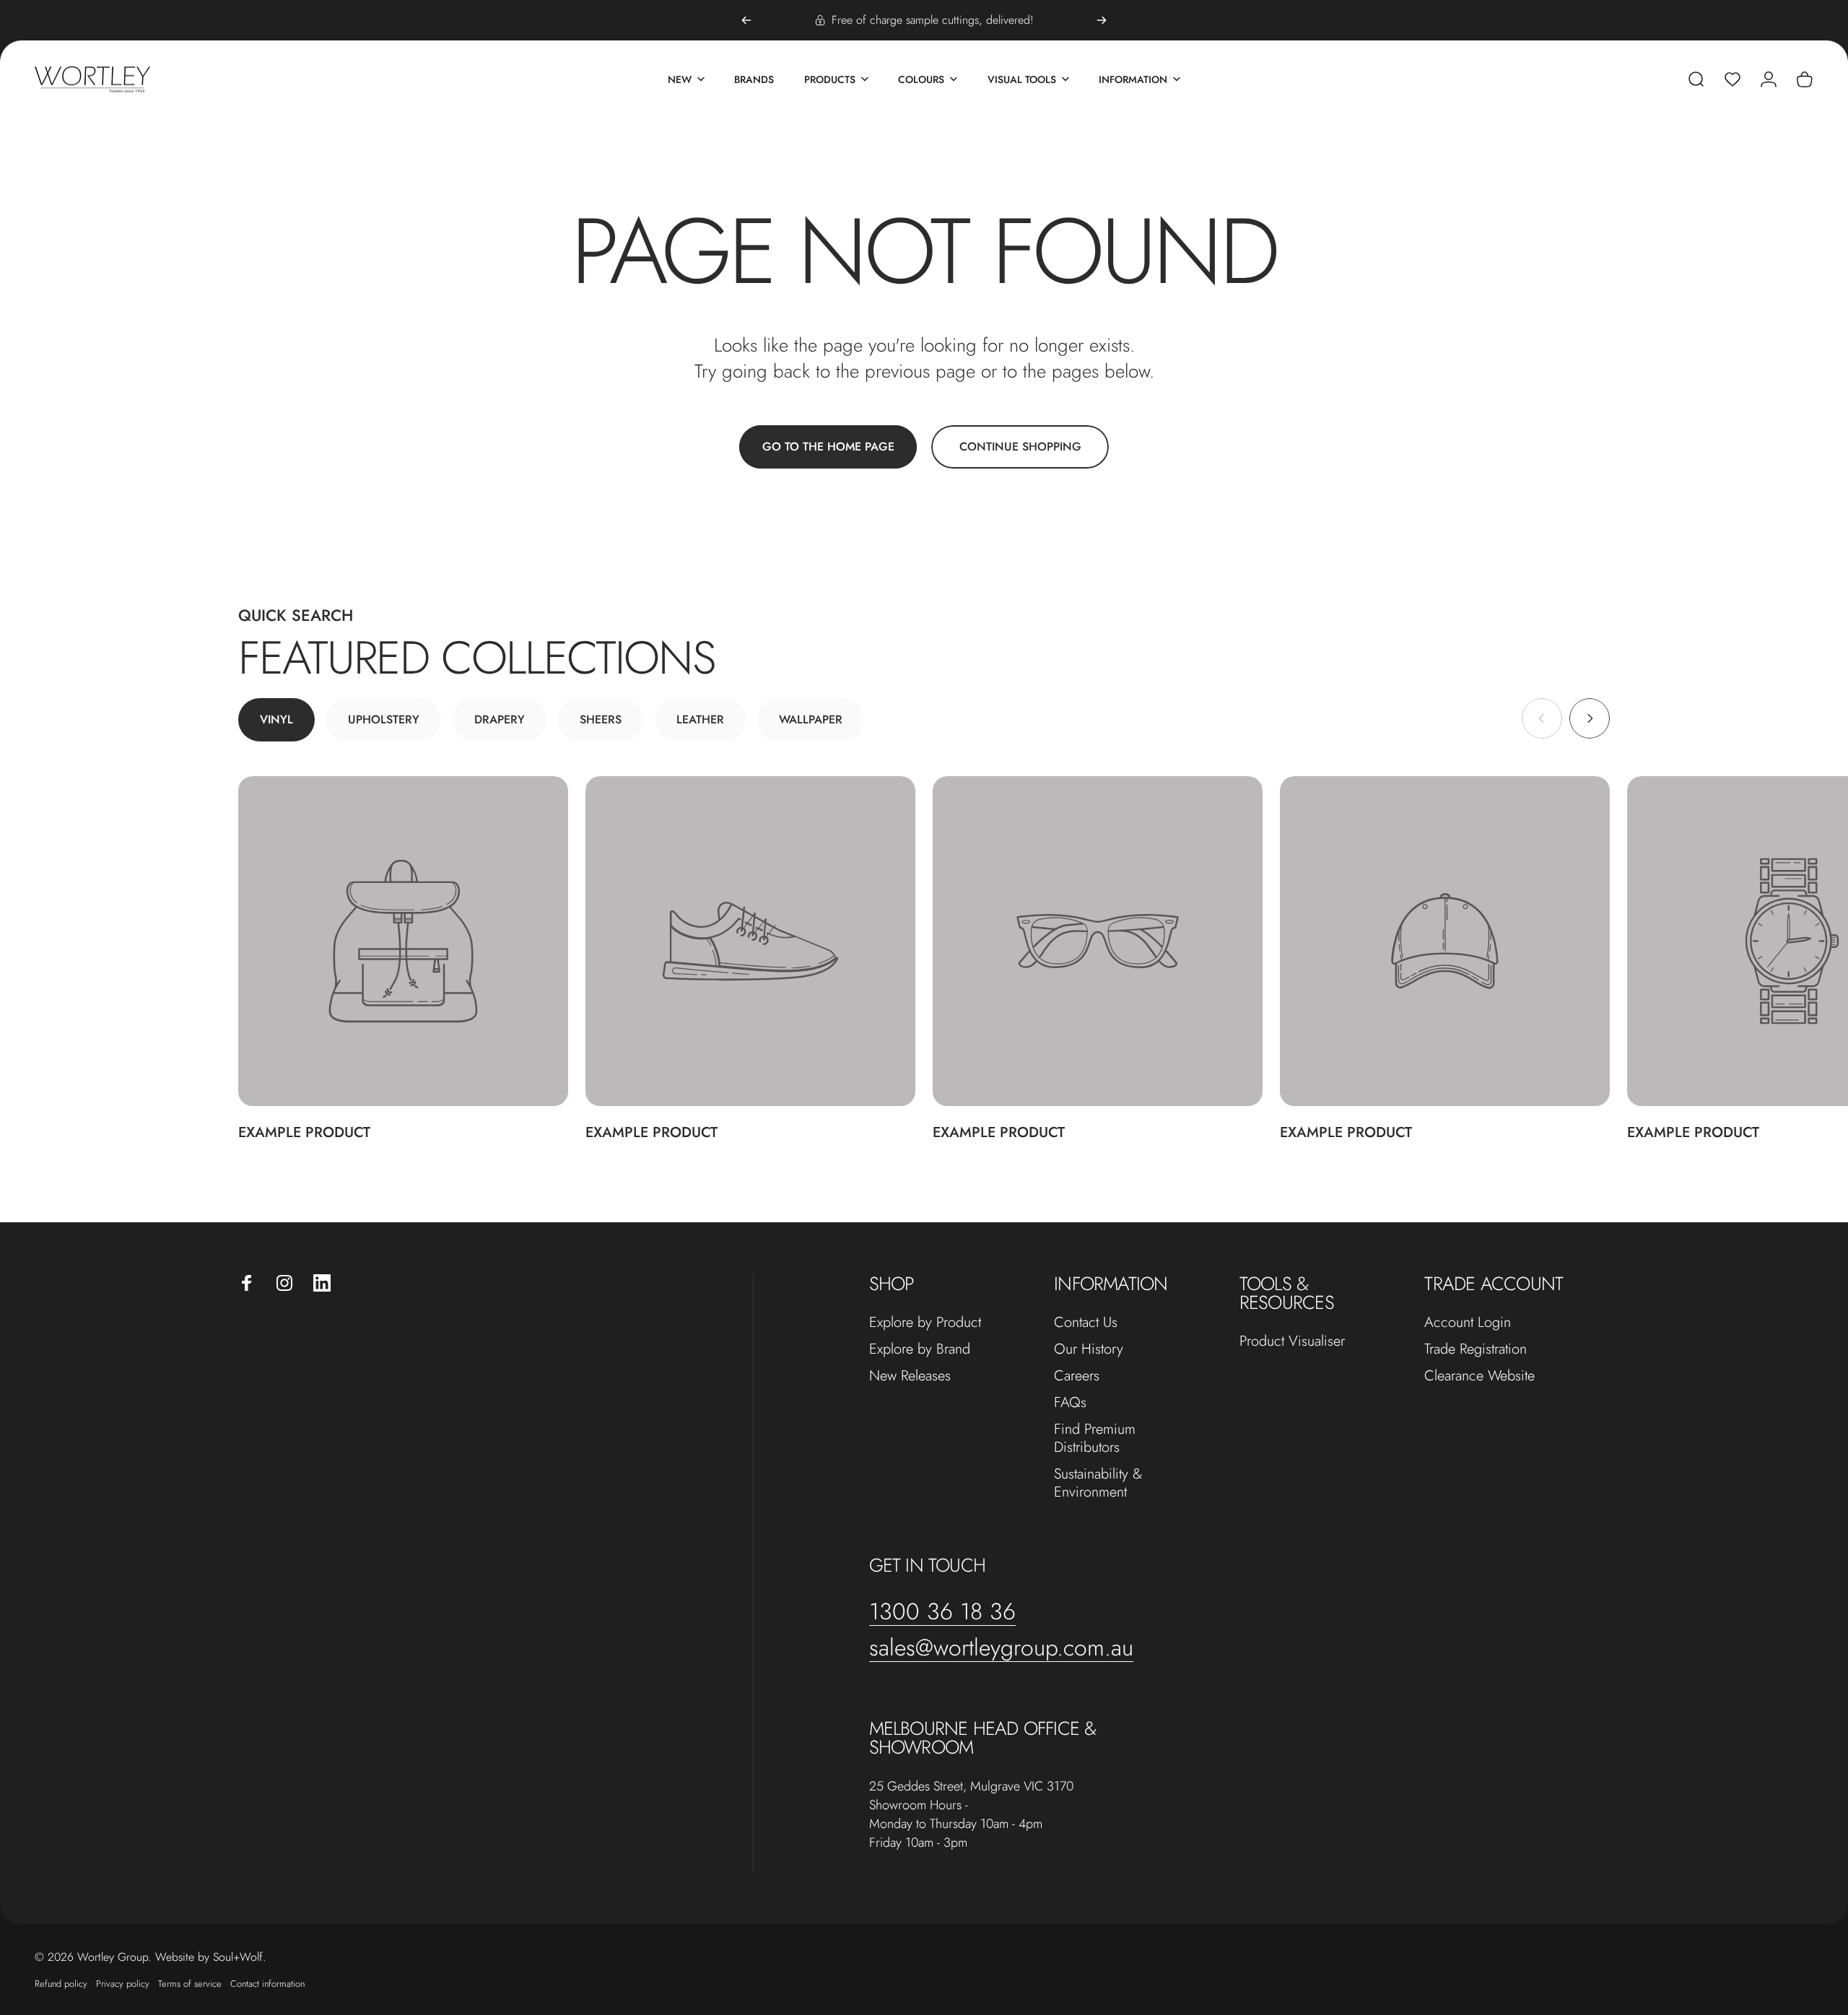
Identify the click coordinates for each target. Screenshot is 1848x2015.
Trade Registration (1476, 1349)
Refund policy (61, 1984)
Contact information (267, 1984)
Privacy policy (123, 1984)
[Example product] (403, 941)
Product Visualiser (1292, 1341)
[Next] (1102, 20)
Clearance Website (1479, 1376)
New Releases (910, 1376)
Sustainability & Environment (1098, 1483)
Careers (1077, 1376)
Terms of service (190, 1984)
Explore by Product (925, 1322)
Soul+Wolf (238, 1957)
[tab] (276, 720)
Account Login (1468, 1322)
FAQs (1070, 1402)
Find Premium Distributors (1095, 1438)
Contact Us (1086, 1322)
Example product (304, 1132)
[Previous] (746, 20)
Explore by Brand (920, 1349)
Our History (1089, 1349)
